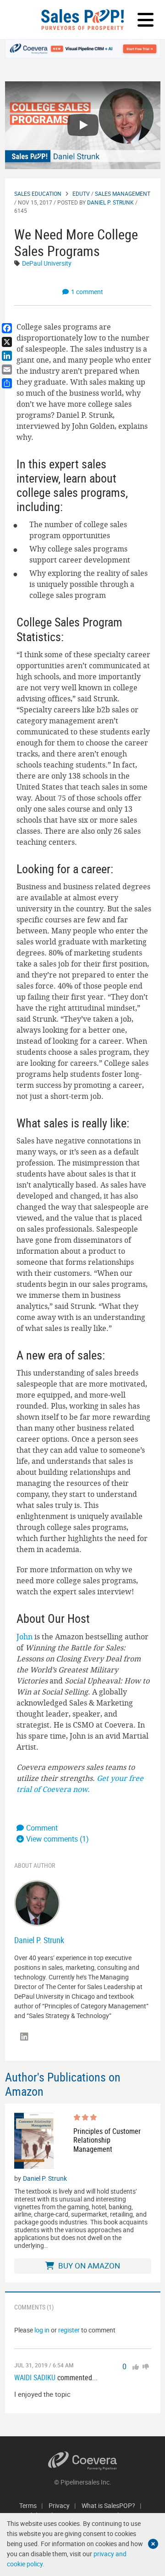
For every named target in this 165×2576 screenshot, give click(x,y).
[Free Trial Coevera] (83, 49)
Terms (28, 2505)
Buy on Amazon (88, 2266)
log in (42, 2330)
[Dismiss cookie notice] (153, 2544)
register (69, 2330)
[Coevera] (83, 2461)
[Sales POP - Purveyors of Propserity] (82, 20)
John (25, 1637)
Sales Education (38, 193)
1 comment (87, 292)
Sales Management (123, 193)
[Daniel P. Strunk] (37, 1902)
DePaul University (47, 263)
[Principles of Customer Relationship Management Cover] (34, 2141)
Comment (42, 1828)
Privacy (59, 2505)
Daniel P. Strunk (110, 202)
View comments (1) (58, 1839)
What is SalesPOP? (108, 2505)
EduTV (81, 193)
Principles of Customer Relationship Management (107, 2140)
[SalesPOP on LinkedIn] (24, 2037)
